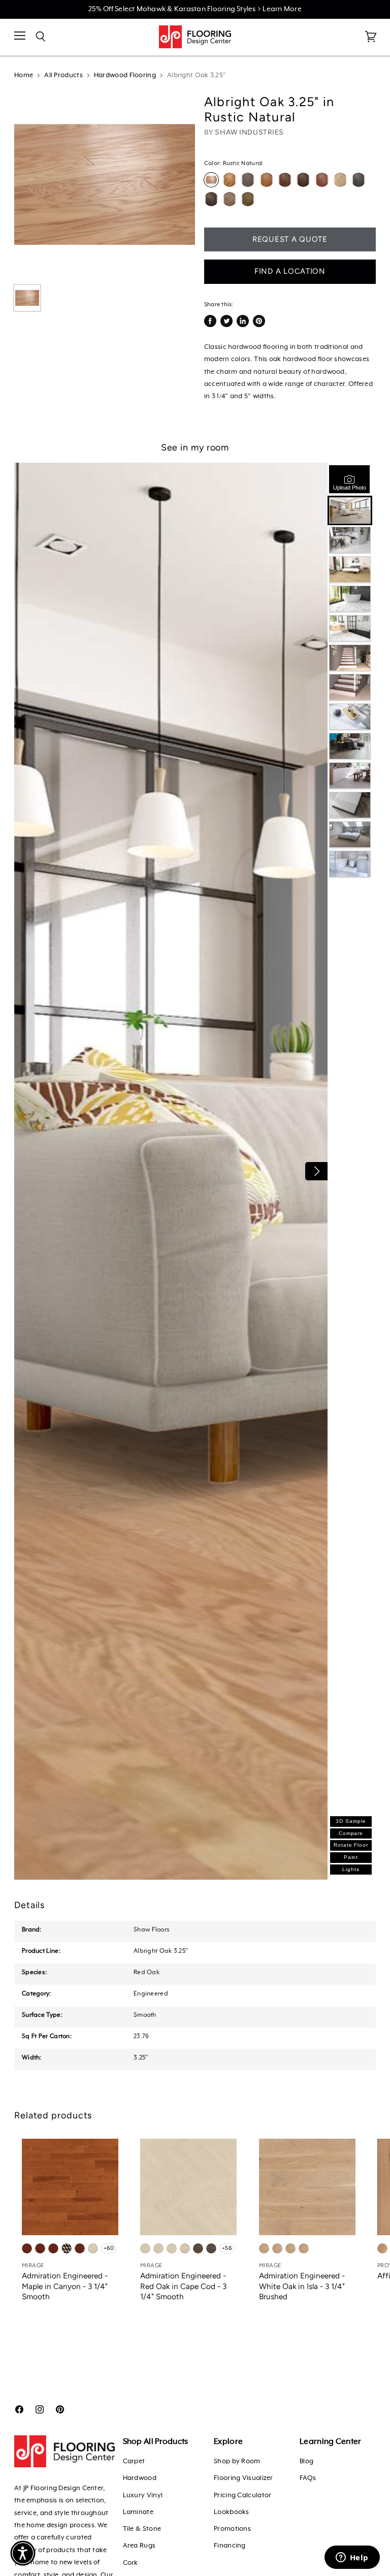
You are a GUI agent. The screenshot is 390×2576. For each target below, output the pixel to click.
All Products (63, 75)
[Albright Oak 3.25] (105, 184)
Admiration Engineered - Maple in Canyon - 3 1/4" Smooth (65, 2286)
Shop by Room (237, 2461)
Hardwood (140, 2478)
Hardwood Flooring (125, 75)
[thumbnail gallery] (27, 298)
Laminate (138, 2512)
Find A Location (290, 271)
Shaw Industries (249, 132)
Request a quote (290, 239)
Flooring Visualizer (243, 2478)
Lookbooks (232, 2512)
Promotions (232, 2529)
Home (24, 75)
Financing (230, 2546)
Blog (306, 2461)
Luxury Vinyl (143, 2495)
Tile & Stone (142, 2529)
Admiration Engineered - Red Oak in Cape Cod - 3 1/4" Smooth (183, 2286)
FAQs (308, 2478)
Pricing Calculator (242, 2495)
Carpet (134, 2461)
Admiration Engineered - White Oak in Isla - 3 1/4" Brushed (302, 2286)
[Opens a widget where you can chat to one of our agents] (352, 2558)
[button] (23, 2553)
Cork (131, 2563)
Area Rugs (139, 2546)
